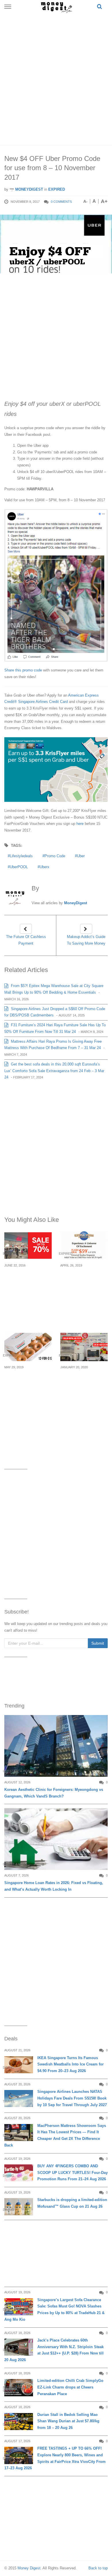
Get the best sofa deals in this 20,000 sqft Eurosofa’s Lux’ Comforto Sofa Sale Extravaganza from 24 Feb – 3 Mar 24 (54, 1071)
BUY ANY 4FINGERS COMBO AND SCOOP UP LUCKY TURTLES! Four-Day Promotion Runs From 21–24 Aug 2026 (73, 2173)
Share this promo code (23, 670)
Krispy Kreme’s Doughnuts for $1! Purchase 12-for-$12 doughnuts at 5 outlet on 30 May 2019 (28, 1388)
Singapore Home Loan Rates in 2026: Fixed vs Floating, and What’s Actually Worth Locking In (54, 1886)
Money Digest (29, 2568)
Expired (57, 189)
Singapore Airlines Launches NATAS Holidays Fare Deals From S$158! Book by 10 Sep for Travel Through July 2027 (72, 2098)
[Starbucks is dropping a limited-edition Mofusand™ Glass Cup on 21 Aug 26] (19, 2207)
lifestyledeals (21, 856)
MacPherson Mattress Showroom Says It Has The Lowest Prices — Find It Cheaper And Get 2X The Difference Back (55, 2135)
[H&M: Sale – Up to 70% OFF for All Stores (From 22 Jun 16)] (28, 1245)
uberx (45, 867)
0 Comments (61, 202)
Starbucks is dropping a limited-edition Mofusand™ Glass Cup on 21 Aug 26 (72, 2203)
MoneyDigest (29, 189)
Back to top (98, 2568)
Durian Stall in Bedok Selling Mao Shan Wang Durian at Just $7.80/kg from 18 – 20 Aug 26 (68, 2421)
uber (81, 856)
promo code (55, 856)
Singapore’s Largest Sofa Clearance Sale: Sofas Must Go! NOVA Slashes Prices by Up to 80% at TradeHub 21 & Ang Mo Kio (54, 2310)
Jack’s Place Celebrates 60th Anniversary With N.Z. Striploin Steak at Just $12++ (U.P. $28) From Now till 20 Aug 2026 (54, 2350)
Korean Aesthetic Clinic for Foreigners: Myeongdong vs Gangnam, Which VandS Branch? (54, 1793)
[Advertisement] (56, 78)
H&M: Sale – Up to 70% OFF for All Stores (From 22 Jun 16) (26, 1283)
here (80, 824)
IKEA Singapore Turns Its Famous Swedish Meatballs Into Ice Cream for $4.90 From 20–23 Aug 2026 (71, 2064)
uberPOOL (19, 867)
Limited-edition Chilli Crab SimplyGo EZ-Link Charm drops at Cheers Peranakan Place (70, 2387)
